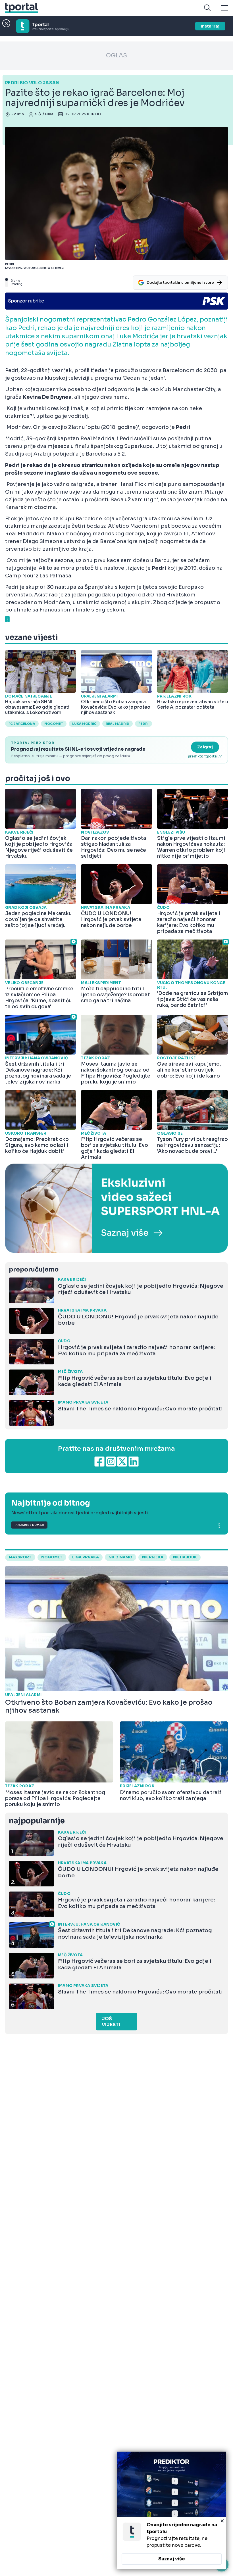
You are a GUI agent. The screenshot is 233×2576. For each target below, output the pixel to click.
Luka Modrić (84, 724)
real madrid (117, 724)
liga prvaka (86, 1557)
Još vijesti (111, 2022)
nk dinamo (120, 1557)
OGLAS (116, 56)
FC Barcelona (22, 724)
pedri (143, 724)
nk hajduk (185, 1557)
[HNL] (116, 1208)
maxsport (20, 1557)
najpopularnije (37, 1821)
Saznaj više (172, 2559)
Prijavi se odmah (29, 1525)
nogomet (54, 724)
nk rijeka (153, 1557)
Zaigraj (205, 747)
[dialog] (172, 2510)
